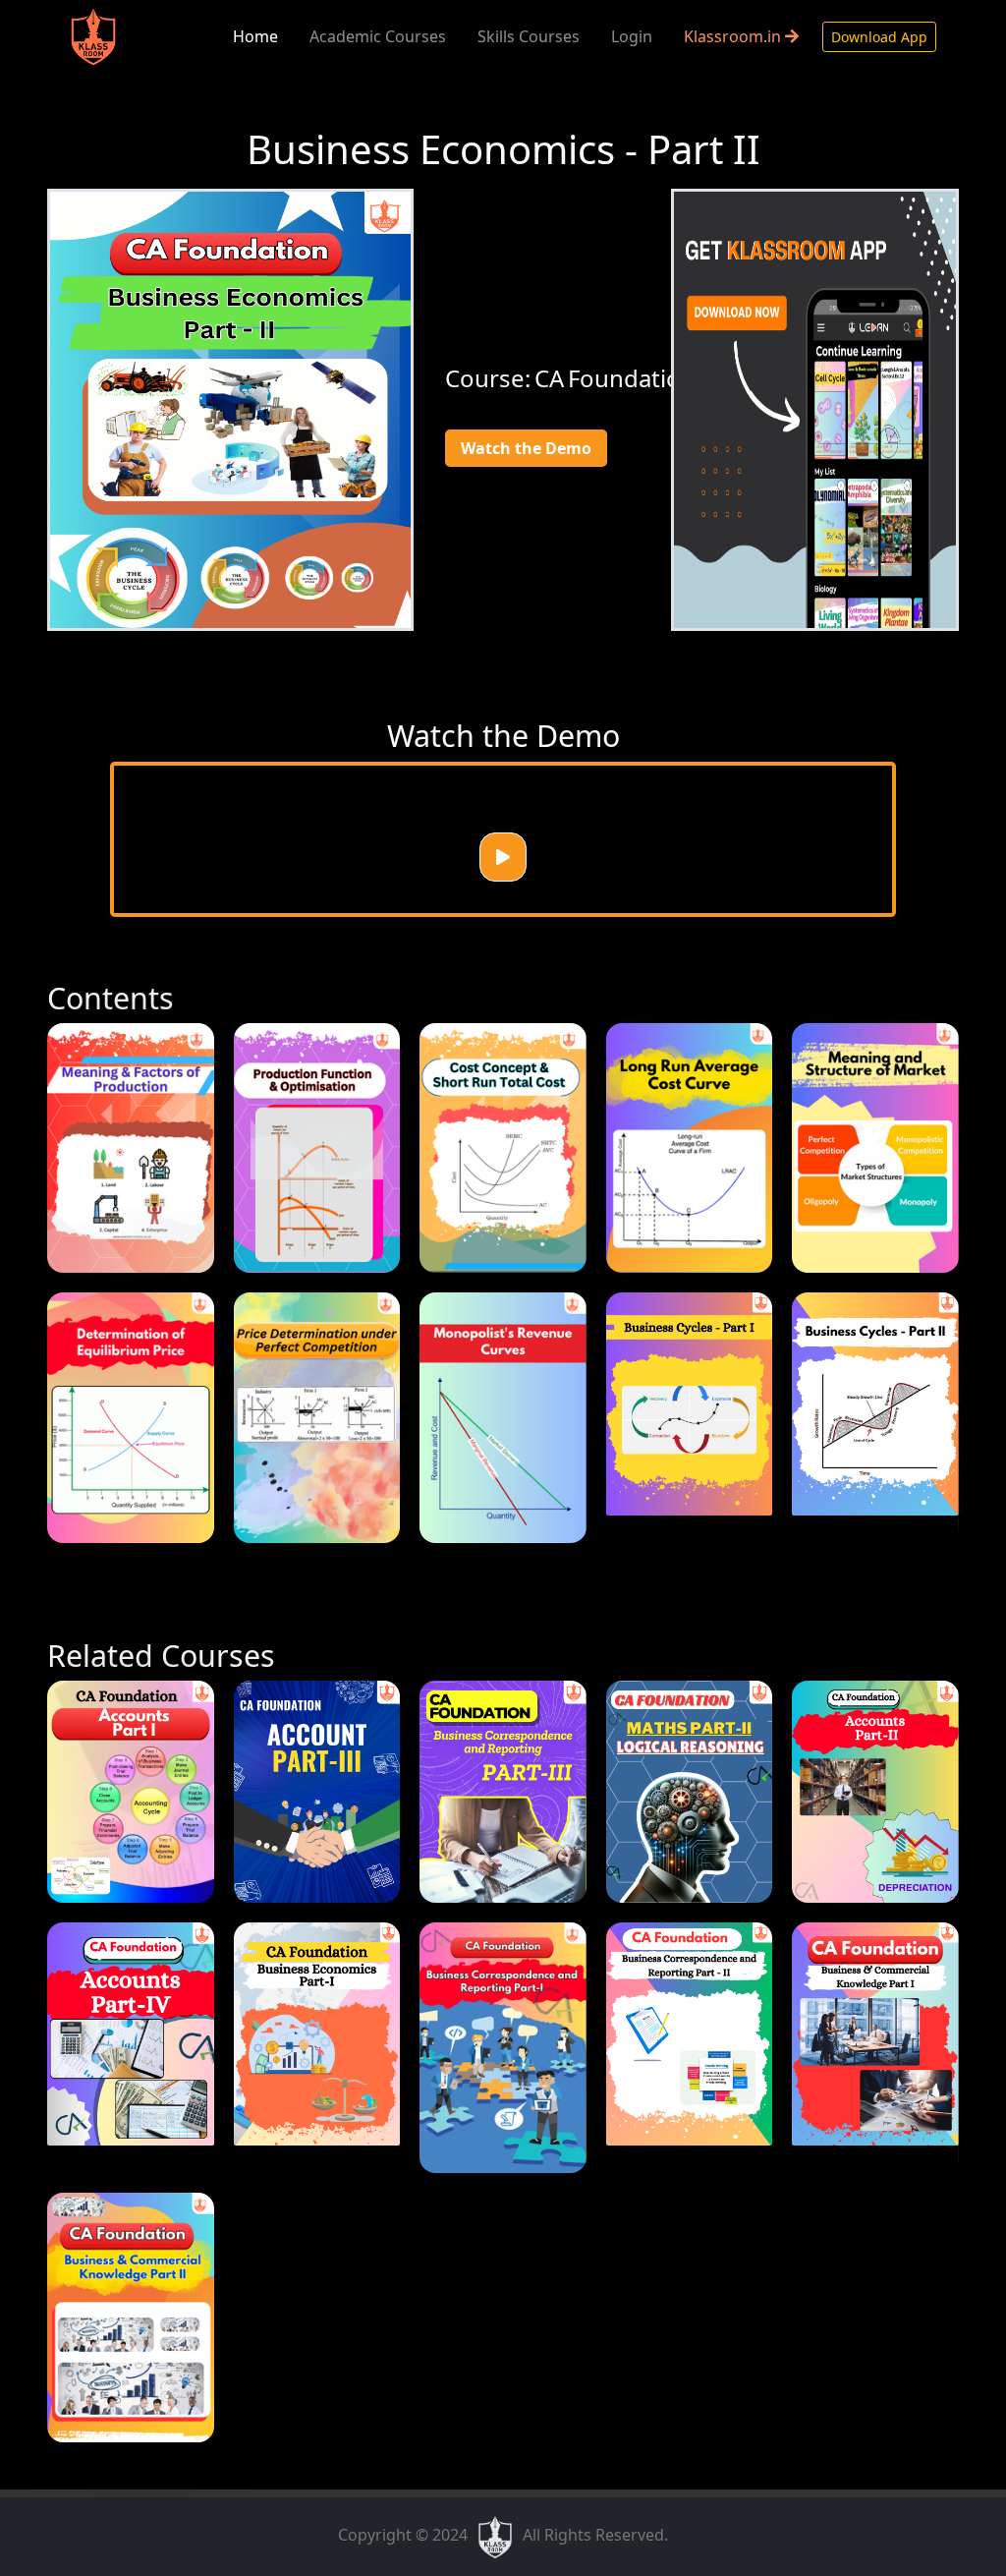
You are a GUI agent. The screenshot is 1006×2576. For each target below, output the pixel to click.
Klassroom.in (734, 36)
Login (632, 36)
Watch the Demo (526, 448)
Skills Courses (529, 36)
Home (255, 36)
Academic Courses (378, 36)
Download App (879, 37)
